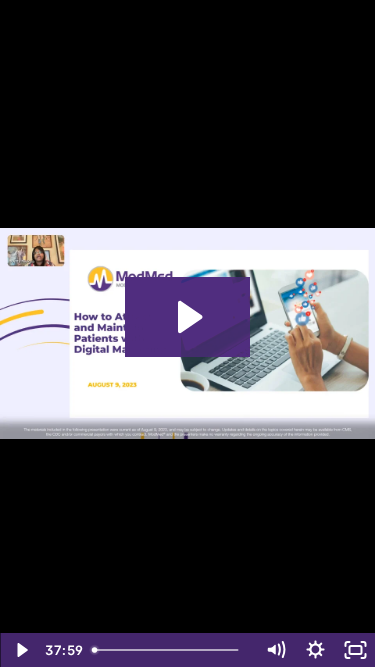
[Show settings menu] (315, 650)
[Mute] (275, 650)
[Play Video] (20, 650)
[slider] (170, 650)
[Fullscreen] (355, 650)
